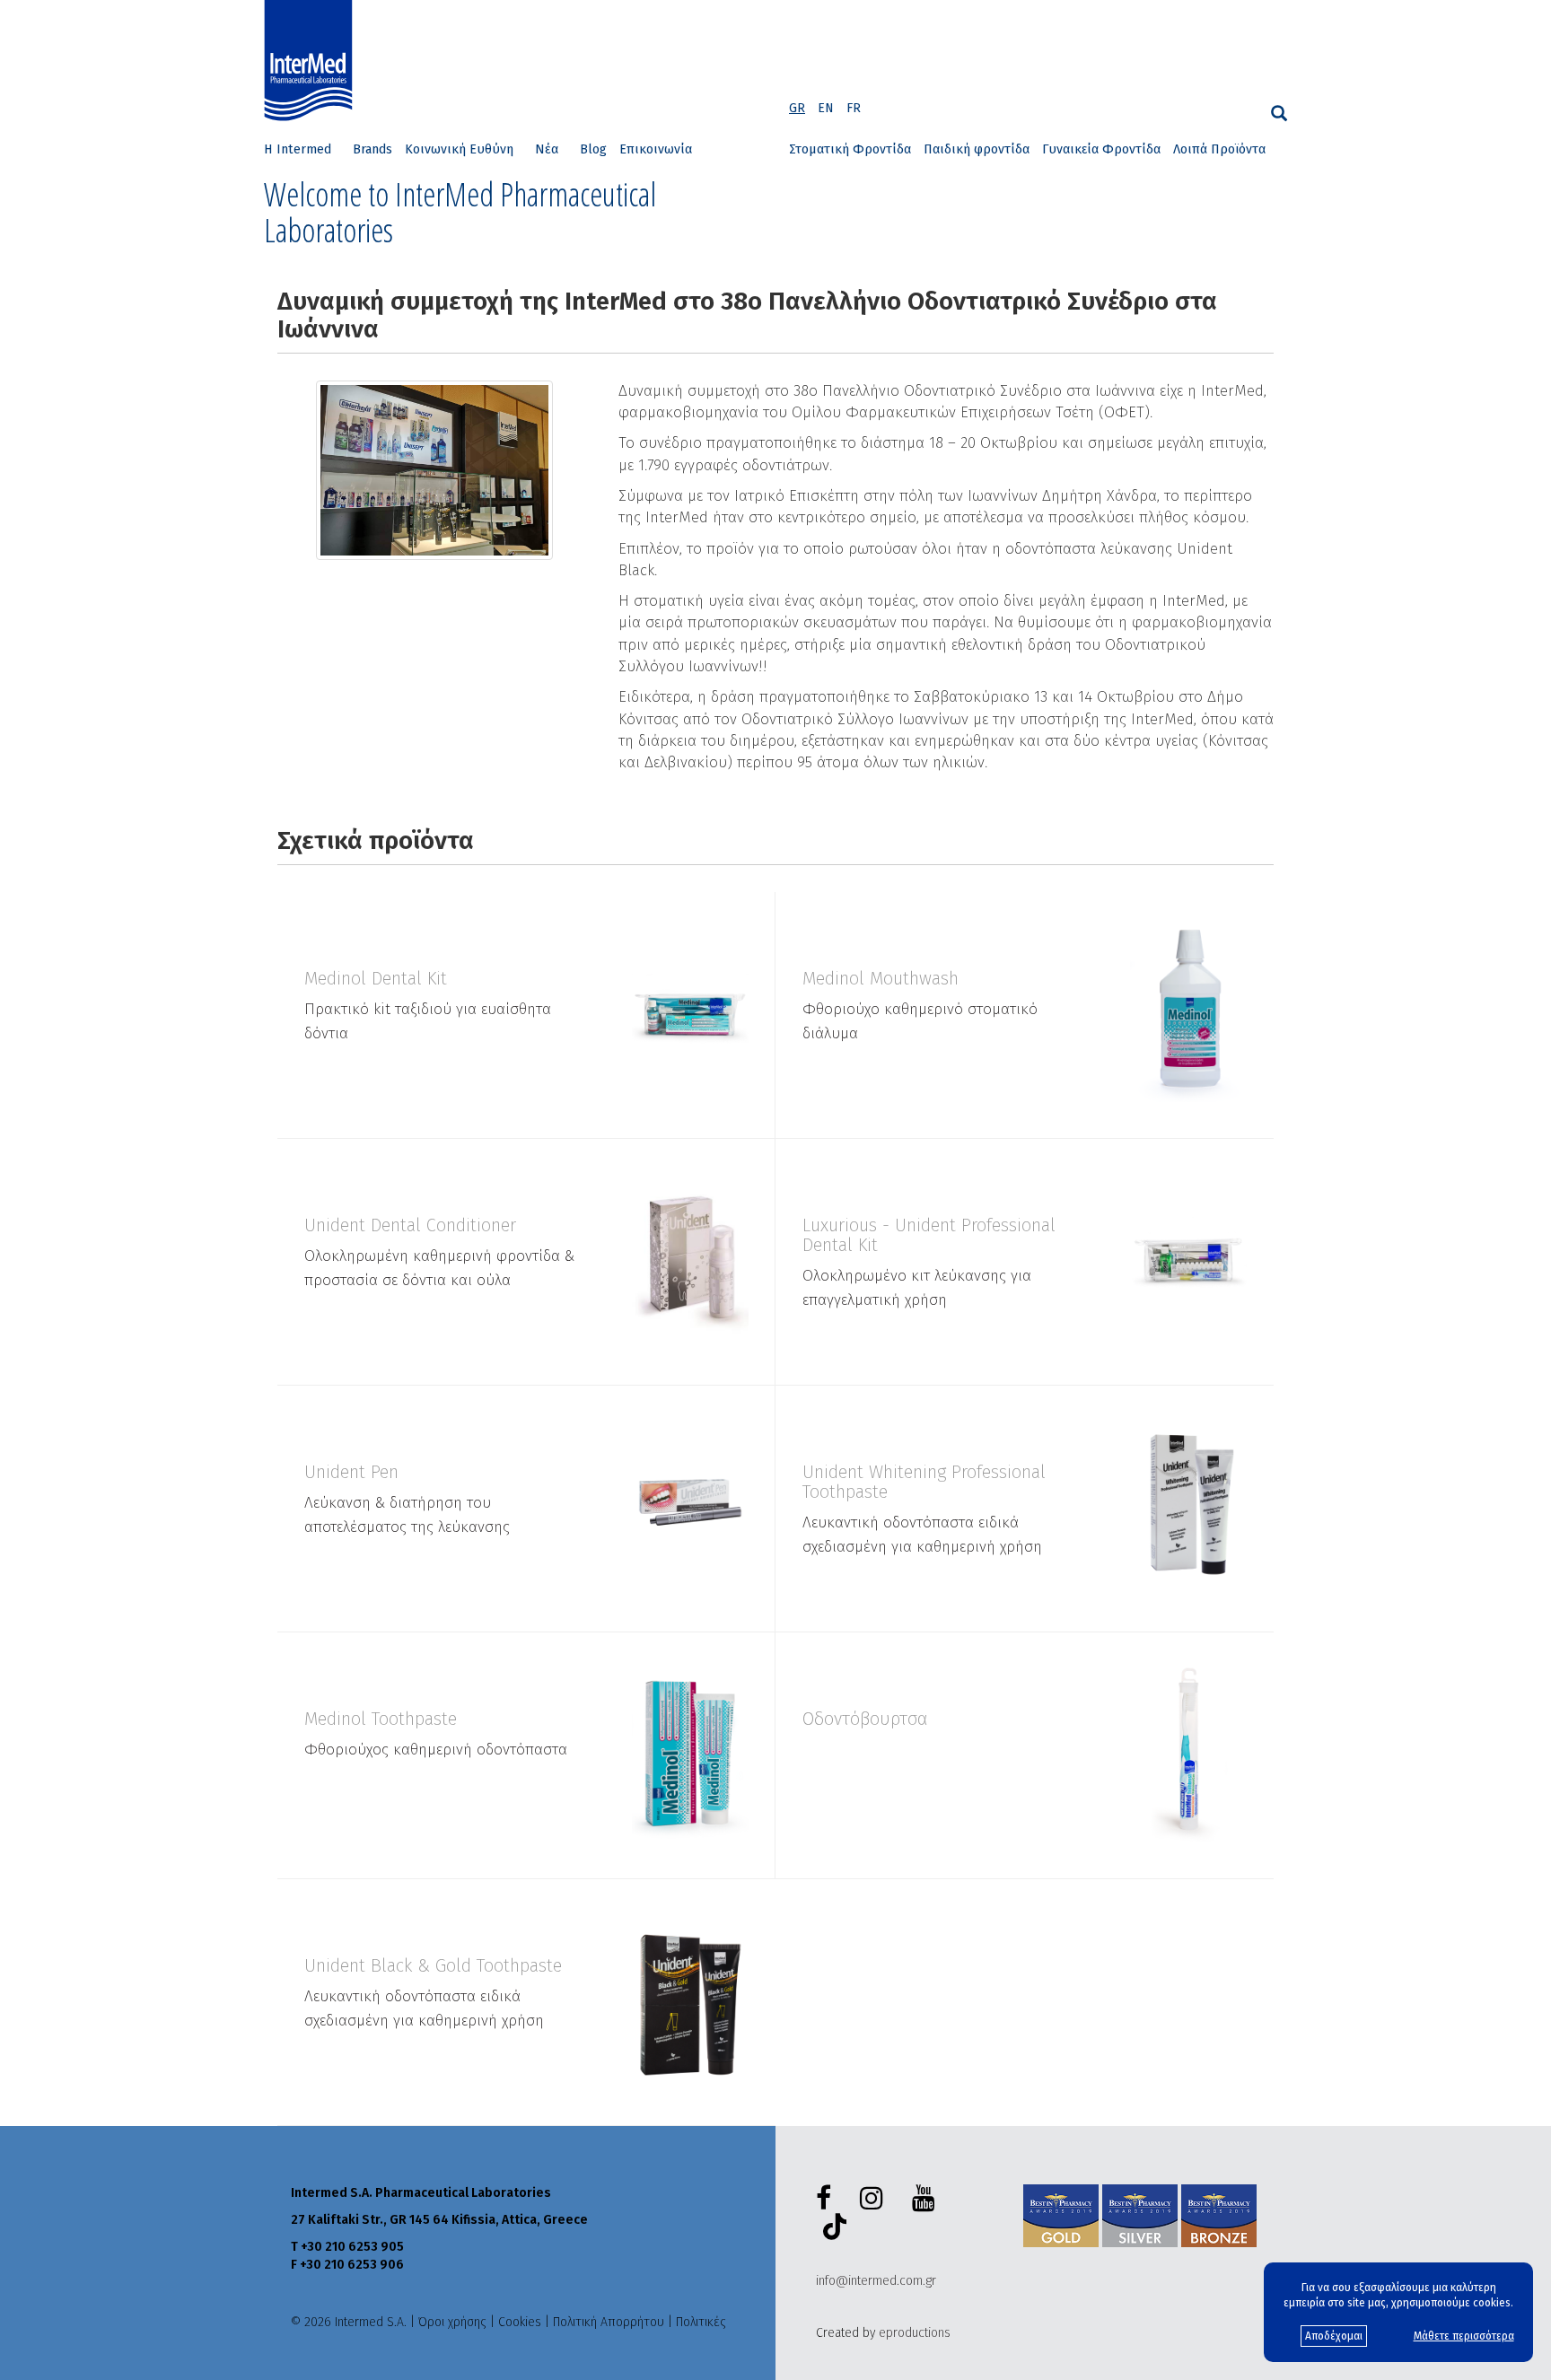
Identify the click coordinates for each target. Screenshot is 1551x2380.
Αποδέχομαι (1334, 2336)
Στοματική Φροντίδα (850, 149)
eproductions (915, 2333)
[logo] (312, 61)
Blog (593, 149)
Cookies (520, 2322)
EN (826, 108)
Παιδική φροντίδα (977, 149)
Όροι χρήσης (452, 2322)
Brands (372, 149)
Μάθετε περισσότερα (1464, 2336)
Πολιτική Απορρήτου (609, 2322)
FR (854, 108)
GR (797, 108)
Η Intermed (298, 149)
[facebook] (827, 2199)
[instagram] (875, 2199)
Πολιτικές (701, 2322)
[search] (1279, 114)
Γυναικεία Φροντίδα (1101, 149)
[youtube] (927, 2199)
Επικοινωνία (656, 149)
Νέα (547, 149)
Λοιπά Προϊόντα (1219, 149)
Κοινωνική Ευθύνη (459, 149)
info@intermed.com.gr (876, 2281)
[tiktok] (831, 2229)
